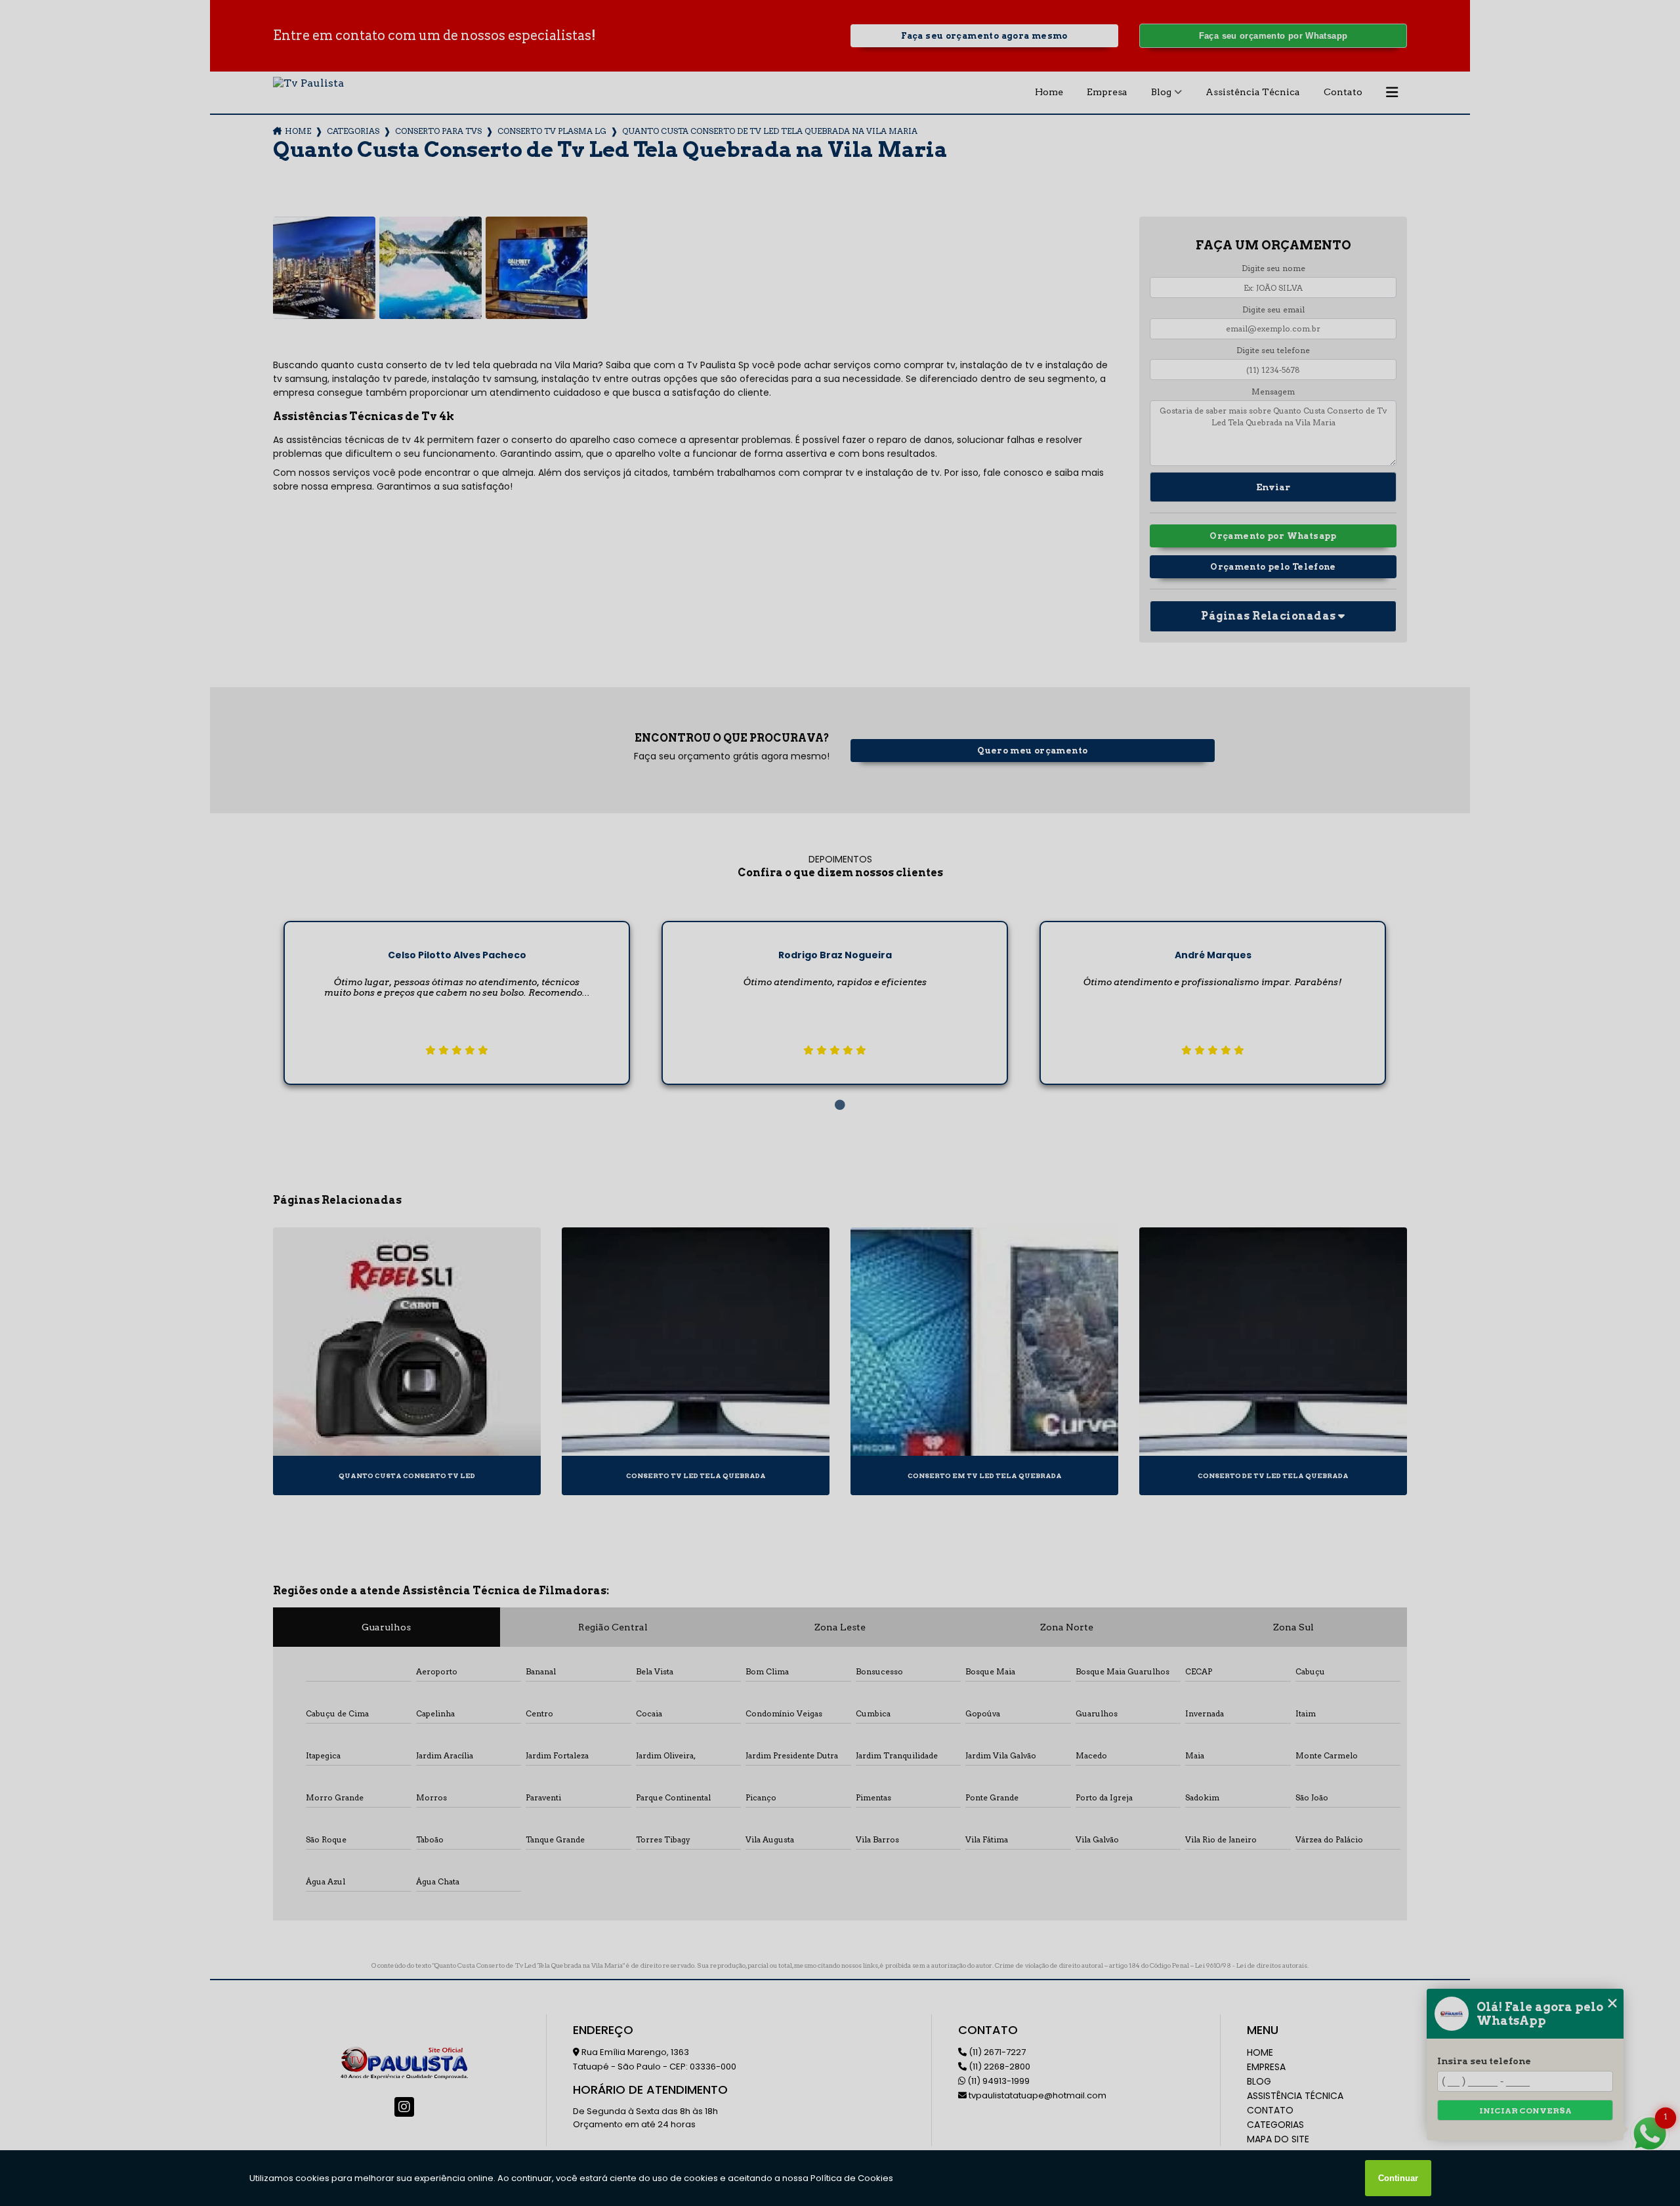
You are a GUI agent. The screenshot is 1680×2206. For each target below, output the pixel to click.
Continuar (1398, 2178)
